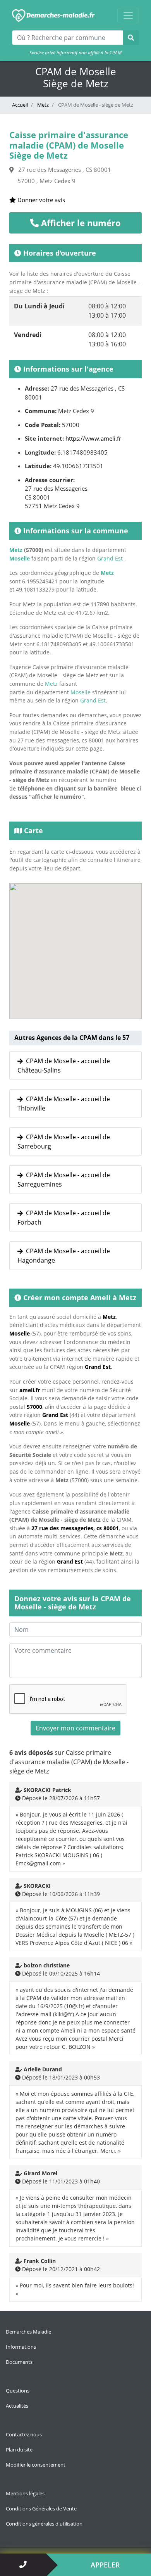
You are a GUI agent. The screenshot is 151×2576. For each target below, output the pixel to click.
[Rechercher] (131, 38)
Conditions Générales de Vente (41, 2509)
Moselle (20, 558)
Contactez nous (24, 2434)
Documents (19, 2362)
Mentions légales (25, 2493)
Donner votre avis (40, 200)
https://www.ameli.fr (93, 438)
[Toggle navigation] (128, 16)
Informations (21, 2347)
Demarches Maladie (28, 2332)
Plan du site (19, 2450)
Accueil (20, 105)
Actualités (17, 2406)
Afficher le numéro (80, 223)
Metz (42, 105)
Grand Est (110, 558)
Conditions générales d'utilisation (44, 2524)
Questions (18, 2391)
